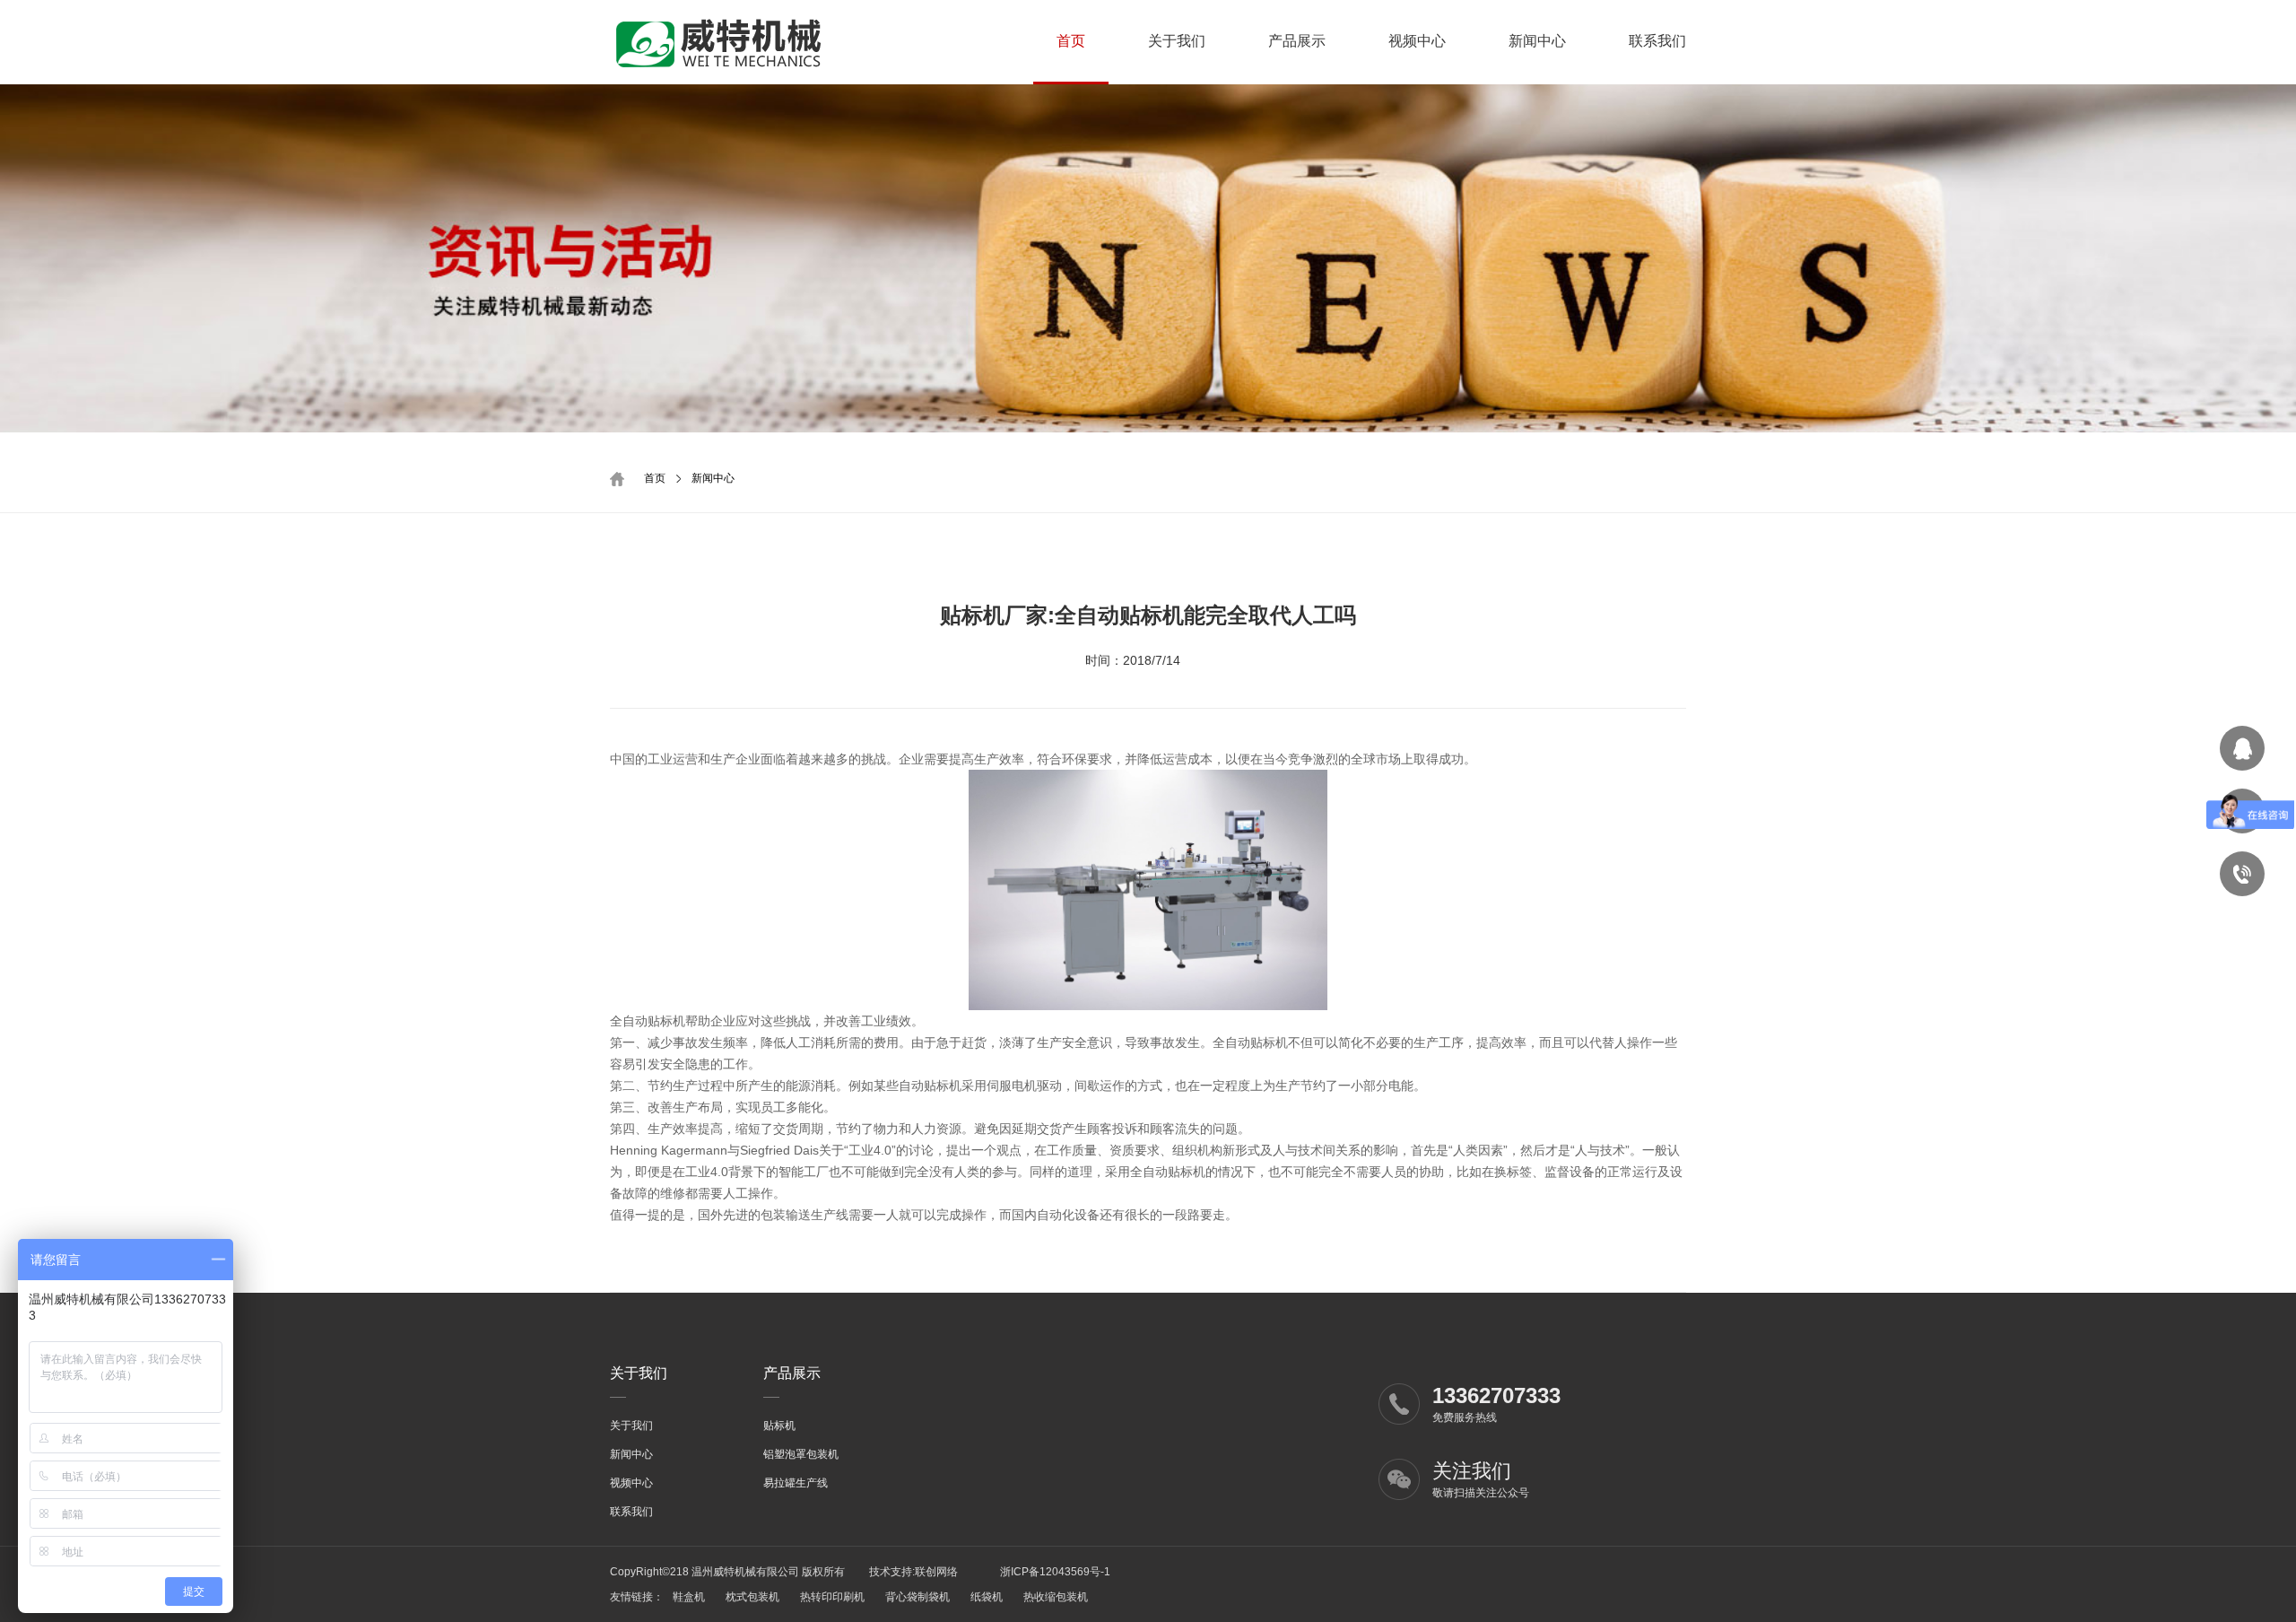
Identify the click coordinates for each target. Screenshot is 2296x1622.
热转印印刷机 (832, 1597)
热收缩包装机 (1056, 1597)
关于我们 (1177, 41)
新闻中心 (1537, 41)
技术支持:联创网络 (913, 1572)
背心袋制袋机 (918, 1597)
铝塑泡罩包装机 (801, 1454)
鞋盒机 (689, 1597)
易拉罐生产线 (796, 1483)
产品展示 (1297, 41)
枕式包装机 (752, 1597)
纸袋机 (987, 1597)
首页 (1071, 41)
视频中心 (1417, 41)
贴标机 (779, 1426)
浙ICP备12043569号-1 (1054, 1572)
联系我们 (1657, 41)
